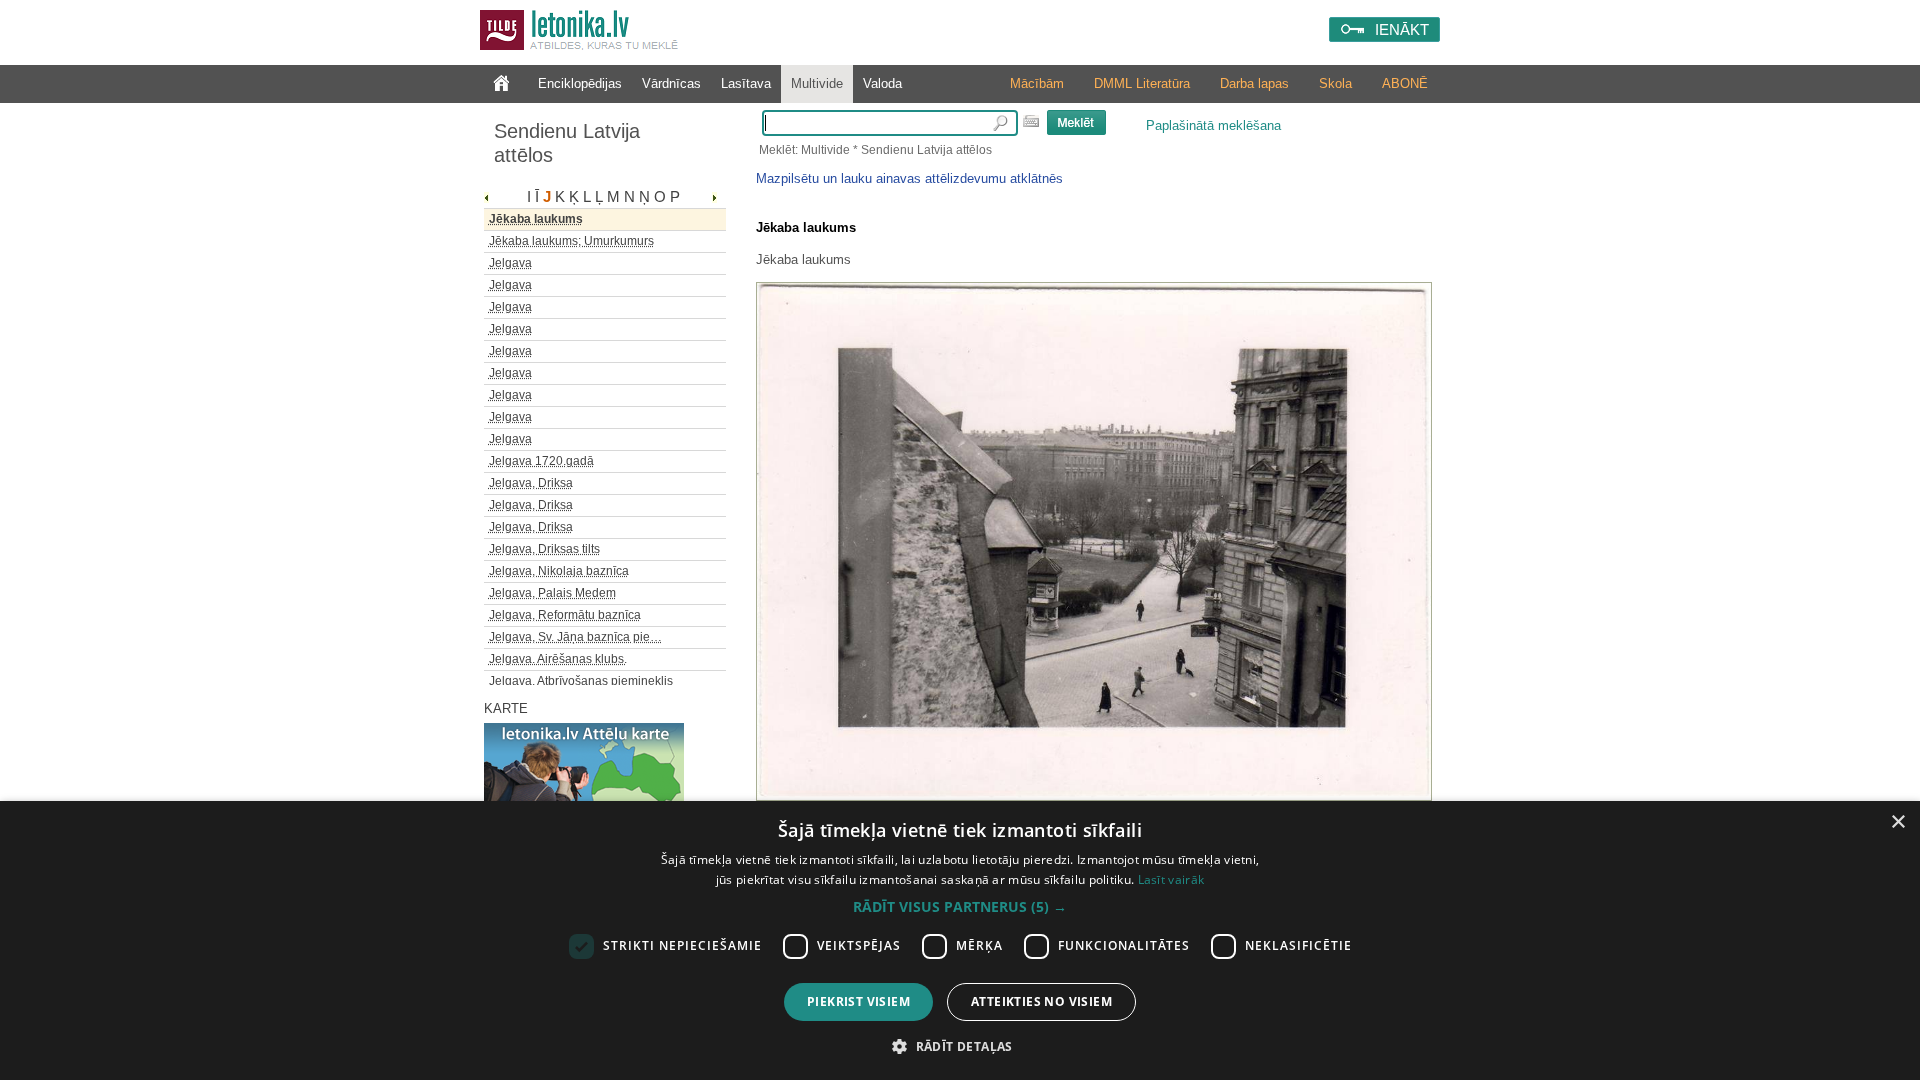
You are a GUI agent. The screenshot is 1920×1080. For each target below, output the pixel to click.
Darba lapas (1254, 83)
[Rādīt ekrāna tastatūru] (1031, 121)
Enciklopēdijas (580, 83)
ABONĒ (1405, 83)
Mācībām (1037, 83)
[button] (960, 907)
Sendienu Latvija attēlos (567, 143)
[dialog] (960, 940)
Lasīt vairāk (1171, 879)
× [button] (1897, 822)
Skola (1335, 83)
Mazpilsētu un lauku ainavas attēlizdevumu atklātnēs (909, 178)
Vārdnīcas (671, 83)
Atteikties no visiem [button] (1041, 1001)
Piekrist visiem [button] (858, 1001)
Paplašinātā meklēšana (1213, 125)
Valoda (882, 83)
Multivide (817, 83)
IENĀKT (1402, 29)
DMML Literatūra (1142, 83)
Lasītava (746, 83)
